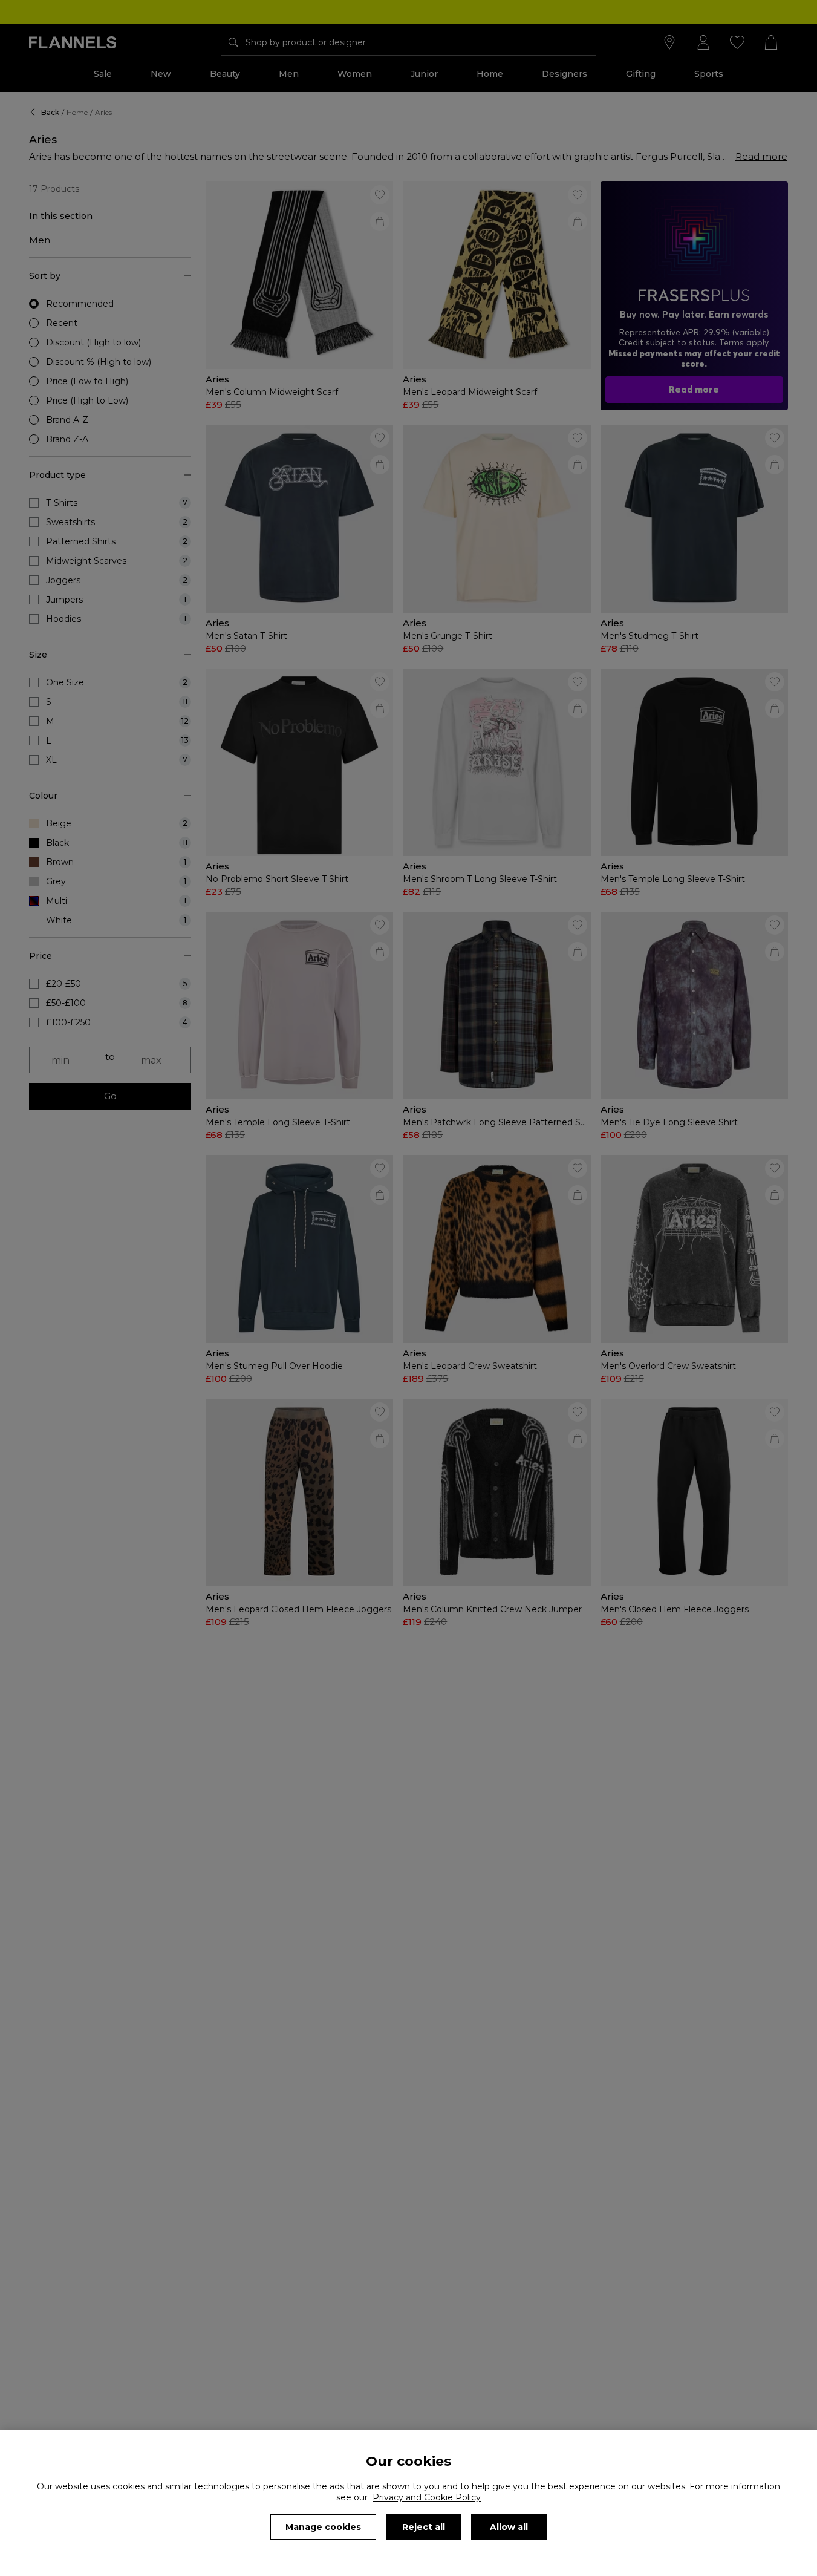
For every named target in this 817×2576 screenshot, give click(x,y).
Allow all (509, 2527)
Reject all (424, 2527)
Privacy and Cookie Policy (427, 2497)
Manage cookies (323, 2527)
